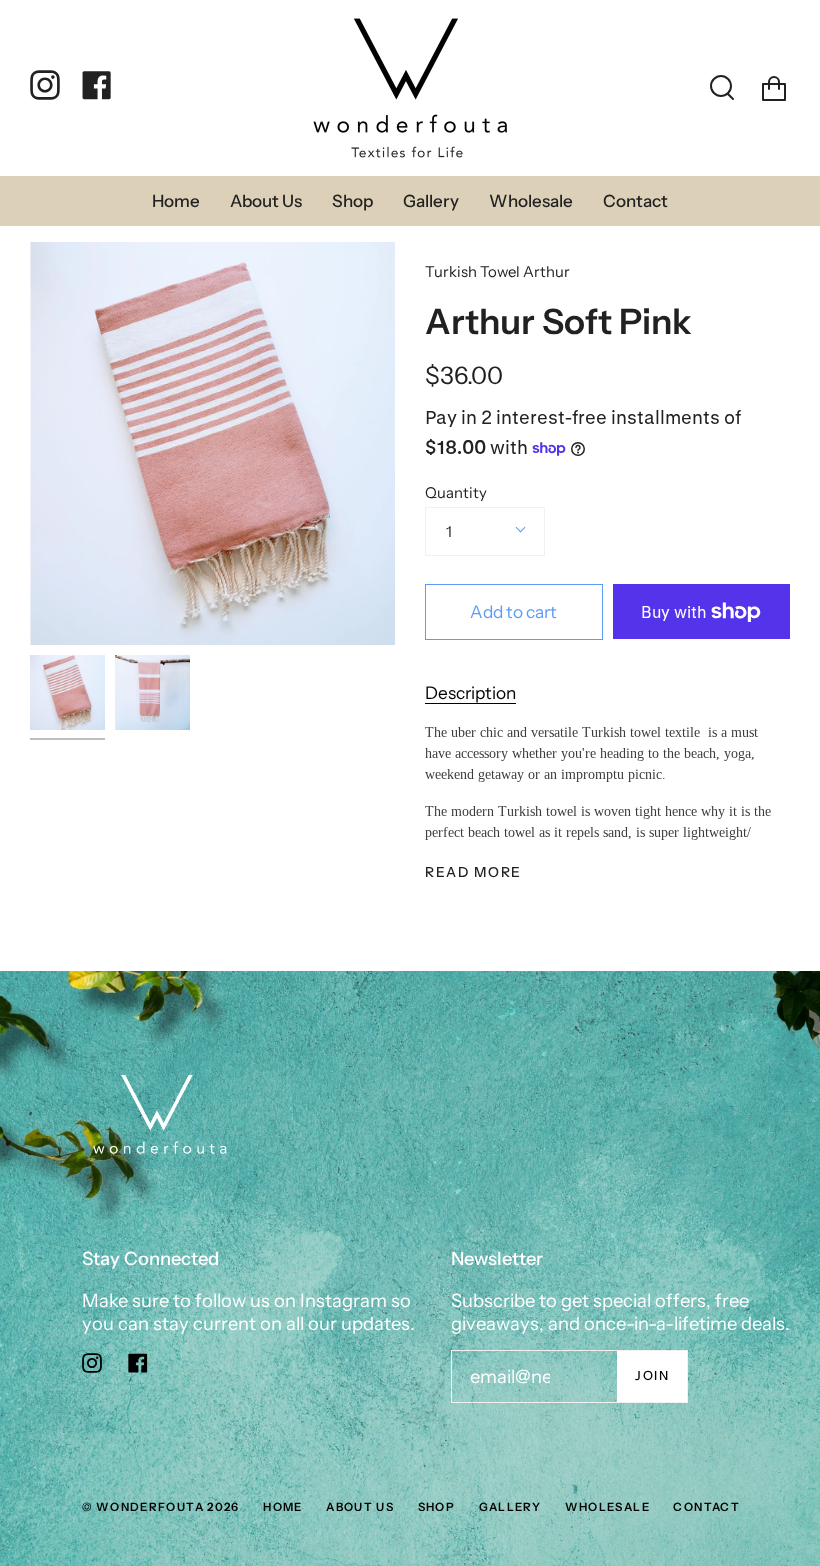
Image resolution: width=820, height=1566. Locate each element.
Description (470, 692)
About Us (360, 1507)
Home (283, 1507)
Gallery (510, 1507)
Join (652, 1375)
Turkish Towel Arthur (497, 271)
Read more (473, 873)
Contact (706, 1507)
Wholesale (607, 1507)
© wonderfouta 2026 (161, 1507)
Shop (437, 1507)
